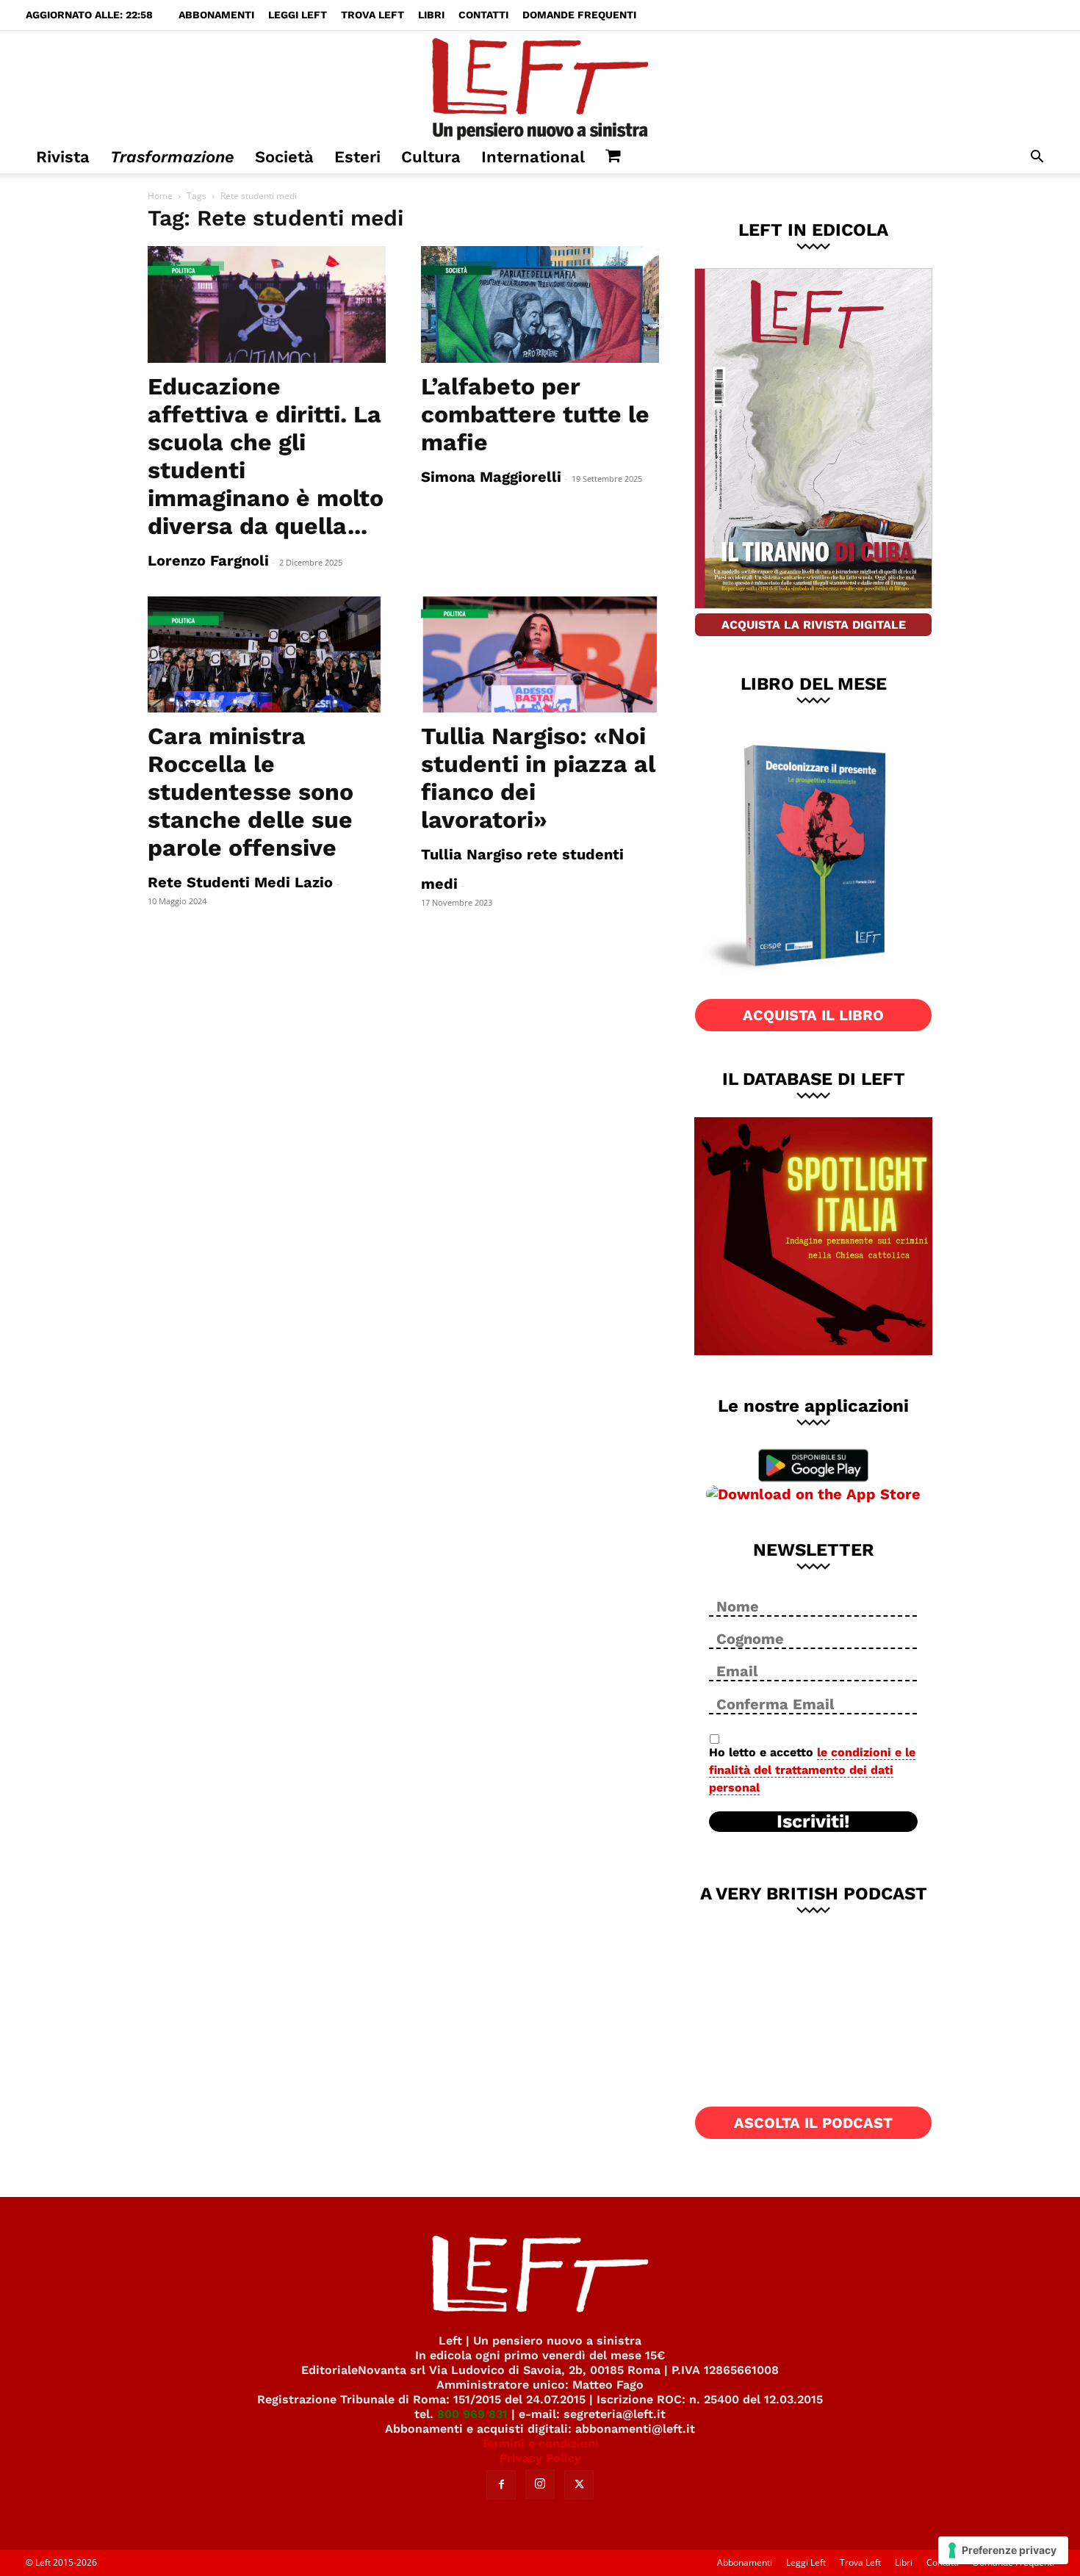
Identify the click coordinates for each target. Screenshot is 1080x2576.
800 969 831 (472, 2414)
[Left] (540, 86)
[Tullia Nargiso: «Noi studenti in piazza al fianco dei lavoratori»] (540, 655)
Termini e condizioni (540, 2443)
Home (160, 196)
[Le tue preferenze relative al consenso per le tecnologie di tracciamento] (1003, 2550)
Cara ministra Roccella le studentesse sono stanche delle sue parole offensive (251, 792)
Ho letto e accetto (812, 1770)
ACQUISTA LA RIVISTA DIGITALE (814, 625)
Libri (431, 15)
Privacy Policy (540, 2458)
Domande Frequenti (579, 15)
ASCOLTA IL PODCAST (813, 2123)
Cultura (431, 157)
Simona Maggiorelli (491, 477)
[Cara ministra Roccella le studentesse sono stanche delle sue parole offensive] (267, 655)
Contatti (483, 15)
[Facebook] (501, 2485)
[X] (579, 2485)
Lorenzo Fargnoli (208, 560)
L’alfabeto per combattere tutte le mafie (535, 414)
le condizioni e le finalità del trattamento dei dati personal (812, 1770)
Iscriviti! (813, 1822)
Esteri (357, 157)
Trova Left (372, 15)
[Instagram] (540, 2484)
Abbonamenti (216, 15)
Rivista (63, 157)
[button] (1037, 158)
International (533, 157)
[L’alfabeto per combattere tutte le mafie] (540, 304)
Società (284, 157)
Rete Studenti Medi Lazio (240, 882)
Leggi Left (298, 15)
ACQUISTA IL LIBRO (813, 1015)
